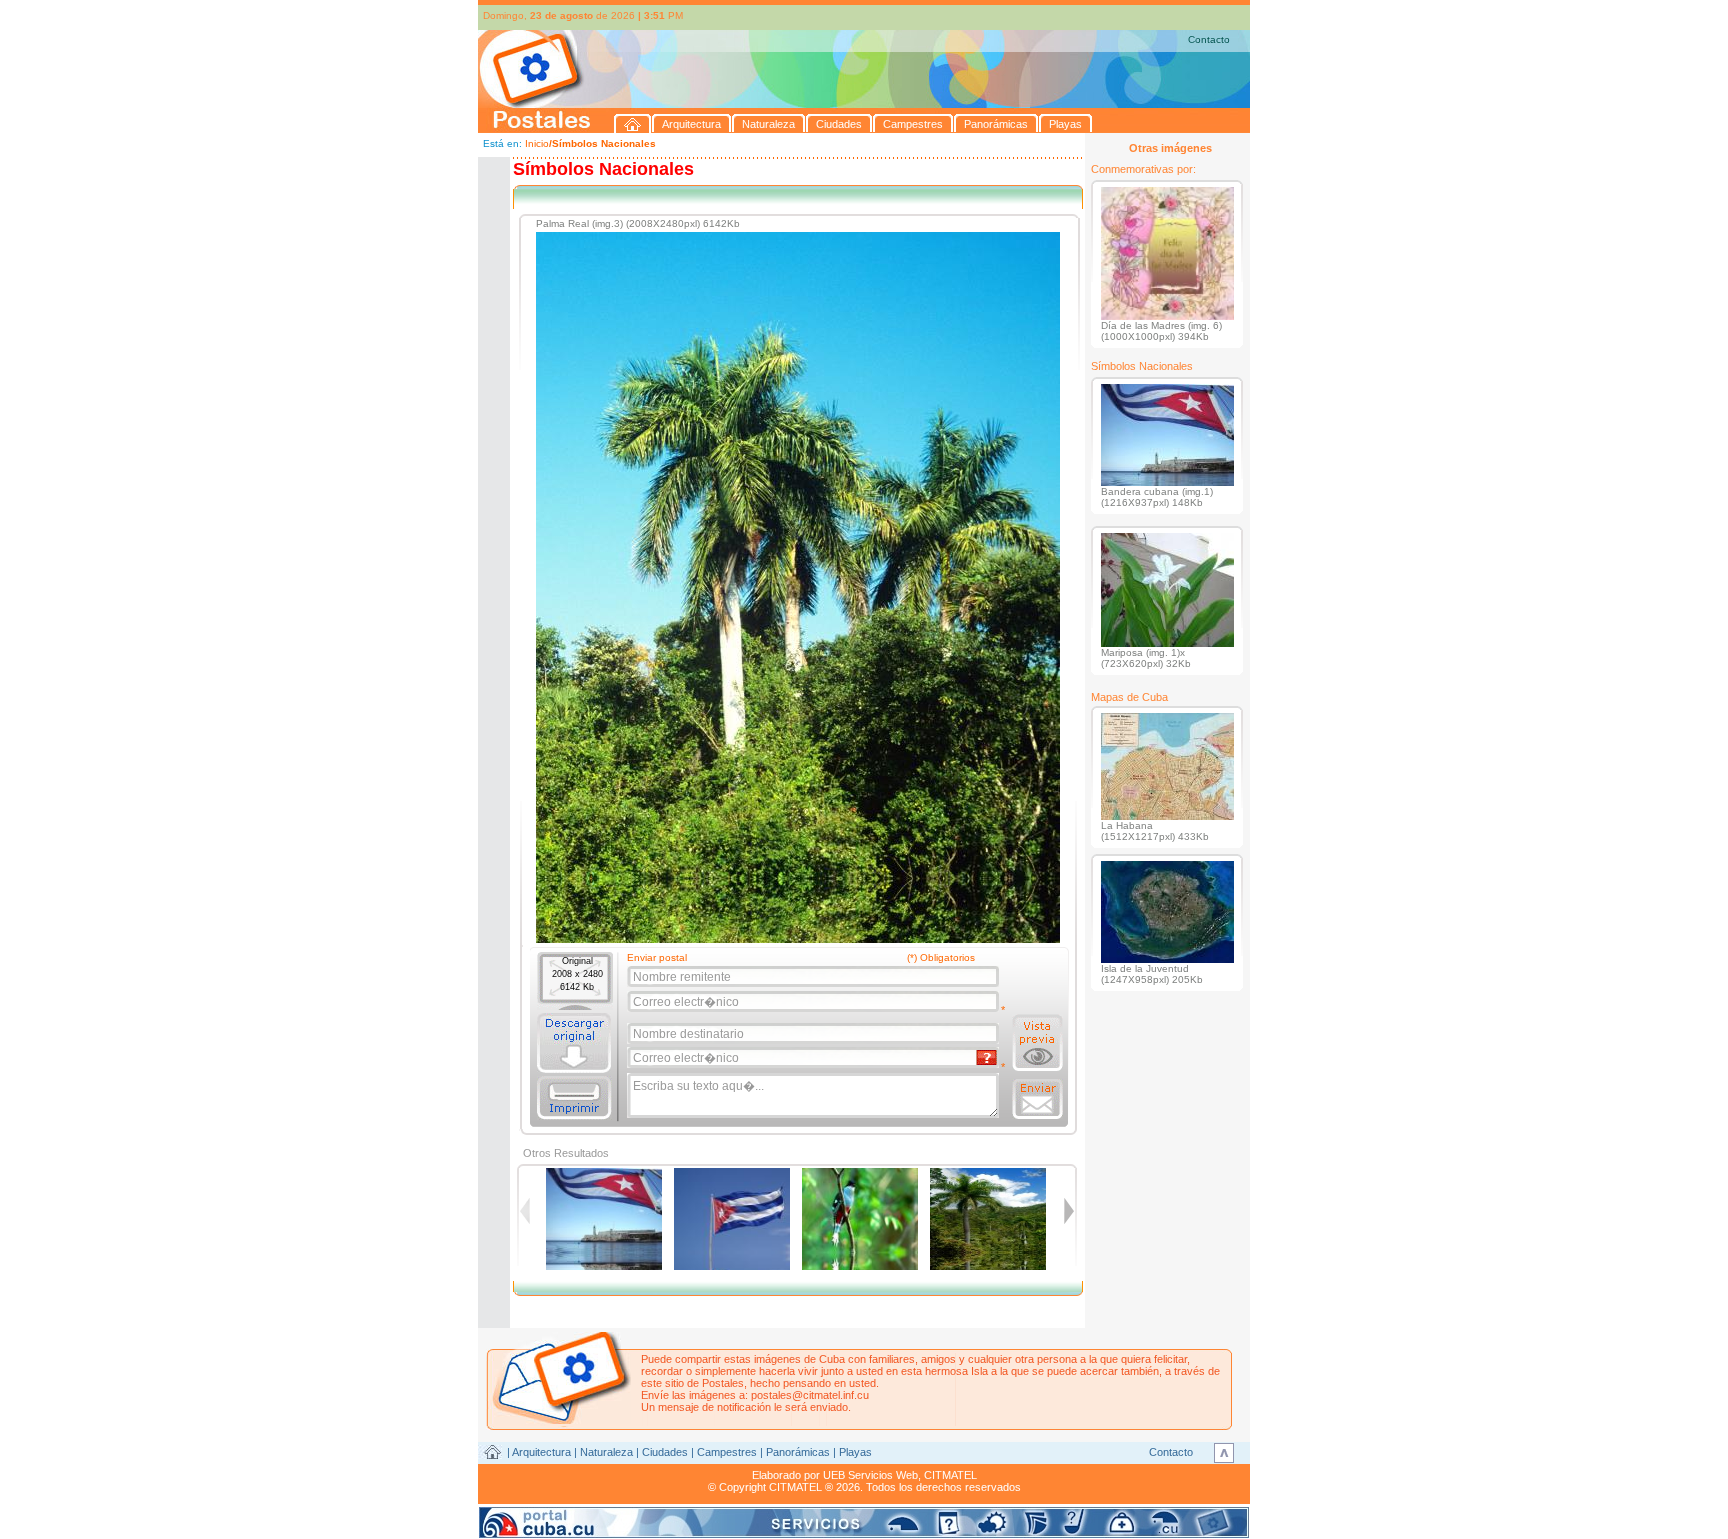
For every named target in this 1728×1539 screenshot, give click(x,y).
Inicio (537, 143)
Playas (855, 1452)
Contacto (1209, 39)
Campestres (727, 1452)
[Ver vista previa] (1037, 1043)
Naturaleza (606, 1452)
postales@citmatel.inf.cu (810, 1395)
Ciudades (665, 1452)
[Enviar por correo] (1037, 1099)
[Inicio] (633, 123)
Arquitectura (541, 1452)
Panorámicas (798, 1452)
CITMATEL (950, 1475)
